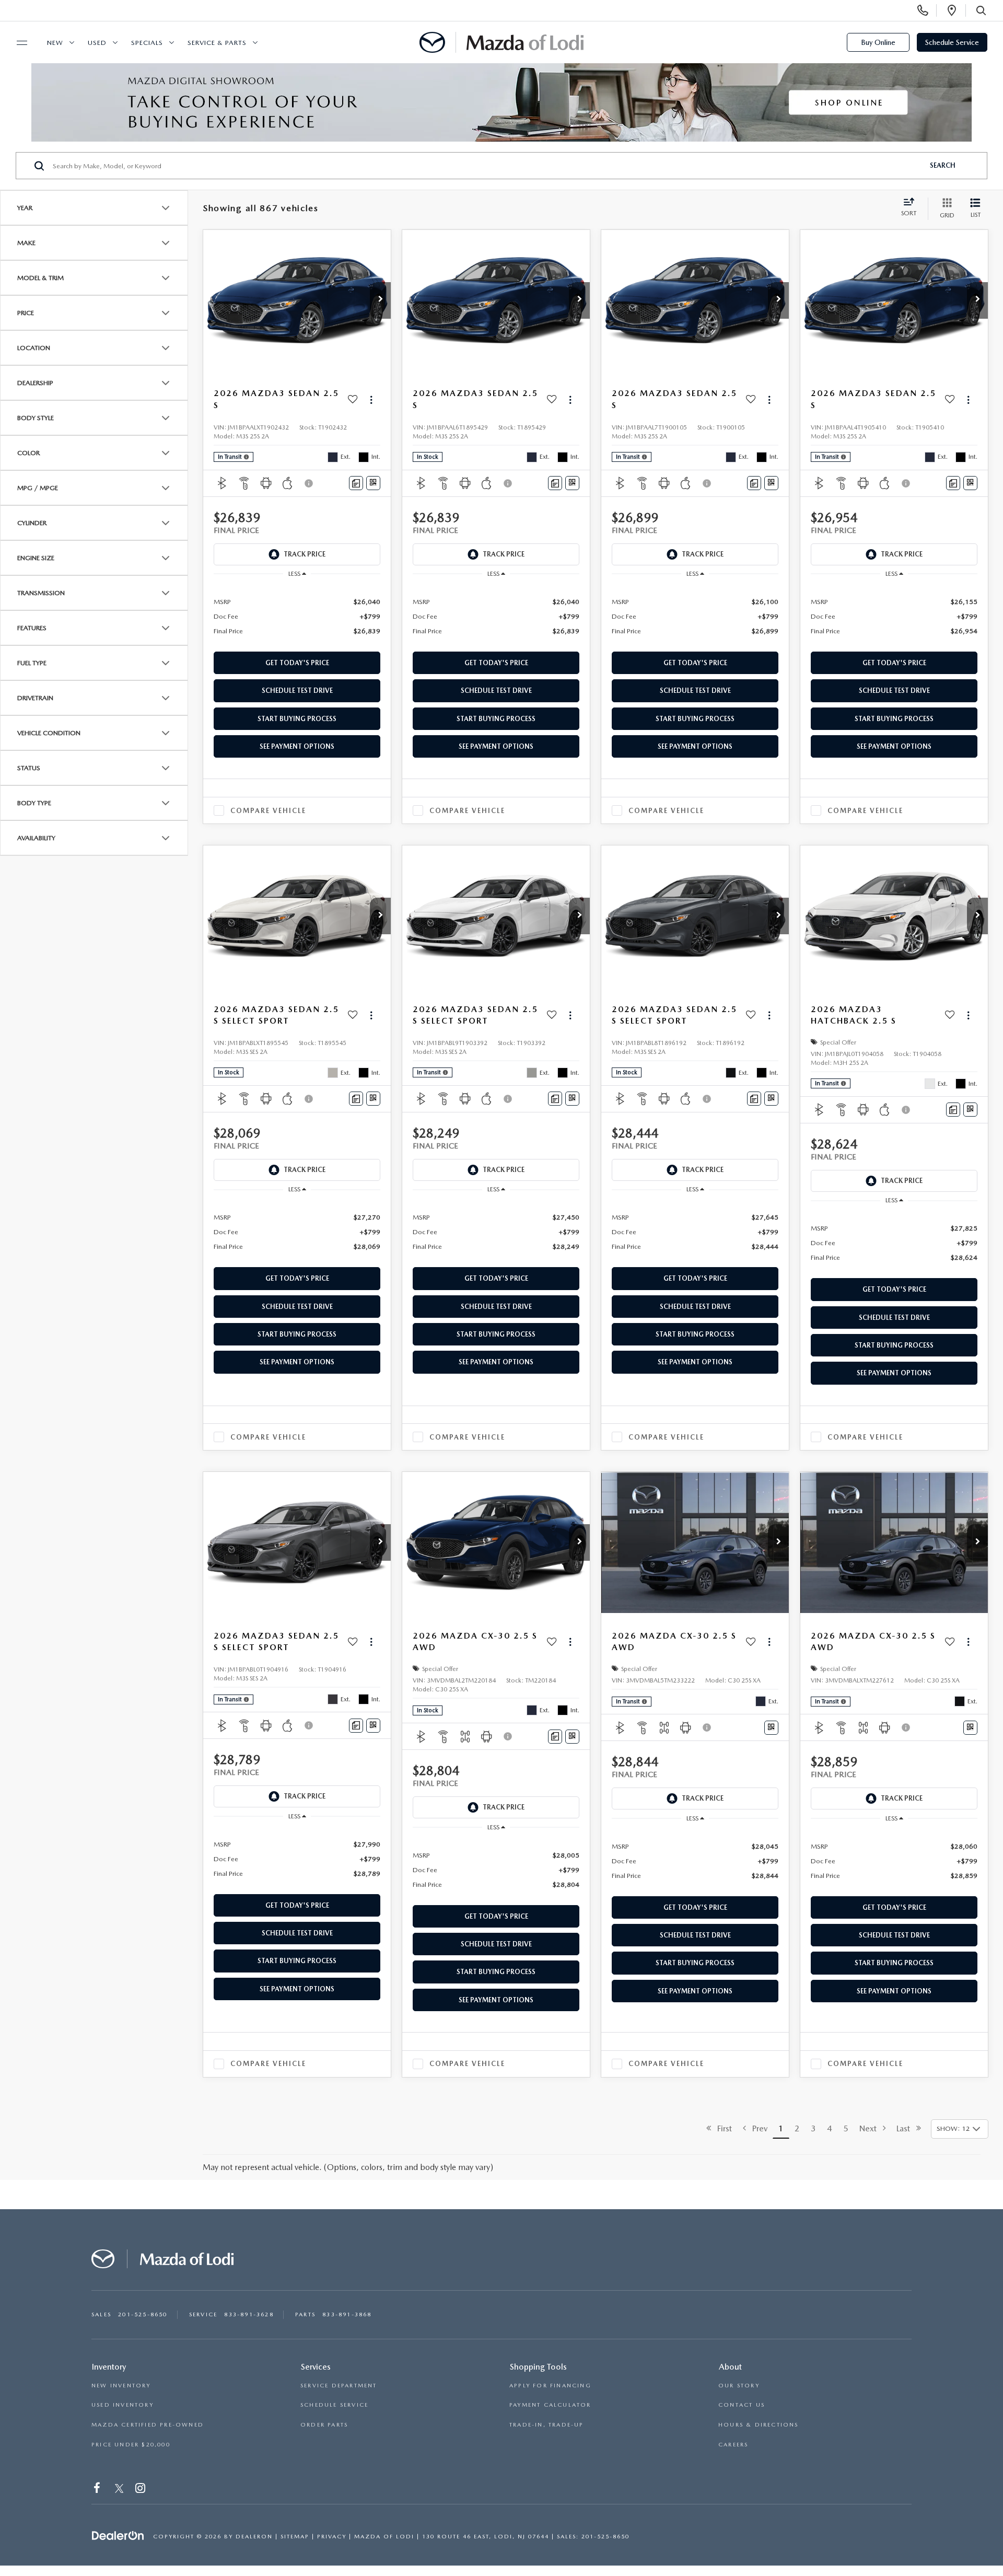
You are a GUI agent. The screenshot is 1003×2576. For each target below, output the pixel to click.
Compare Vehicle (268, 811)
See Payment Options (297, 746)
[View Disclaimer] (309, 483)
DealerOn (254, 2537)
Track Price (305, 554)
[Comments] (356, 483)
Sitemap (295, 2537)
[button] (380, 300)
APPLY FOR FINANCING (550, 2386)
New (55, 43)
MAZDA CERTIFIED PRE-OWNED (148, 2425)
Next (871, 2128)
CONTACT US (742, 2405)
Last (906, 2128)
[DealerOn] (118, 2536)
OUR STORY (739, 2386)
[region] (297, 616)
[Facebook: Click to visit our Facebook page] (98, 2490)
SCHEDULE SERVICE (334, 2405)
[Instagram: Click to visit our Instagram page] (141, 2490)
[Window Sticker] (373, 483)
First (721, 2128)
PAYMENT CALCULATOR (550, 2405)
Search (943, 165)
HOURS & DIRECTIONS (759, 2425)
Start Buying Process (297, 719)
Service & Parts (217, 43)
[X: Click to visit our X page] (119, 2490)
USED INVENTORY (123, 2405)
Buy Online (878, 42)
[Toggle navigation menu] (17, 43)
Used (97, 43)
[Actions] (371, 399)
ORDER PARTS (324, 2425)
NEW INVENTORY (121, 2386)
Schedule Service (952, 42)
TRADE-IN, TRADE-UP (547, 2425)
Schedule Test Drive (297, 691)
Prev (757, 2128)
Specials (147, 43)
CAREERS (733, 2445)
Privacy (332, 2537)
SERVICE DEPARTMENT (339, 2386)
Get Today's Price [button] (297, 663)
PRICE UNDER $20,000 (131, 2445)
